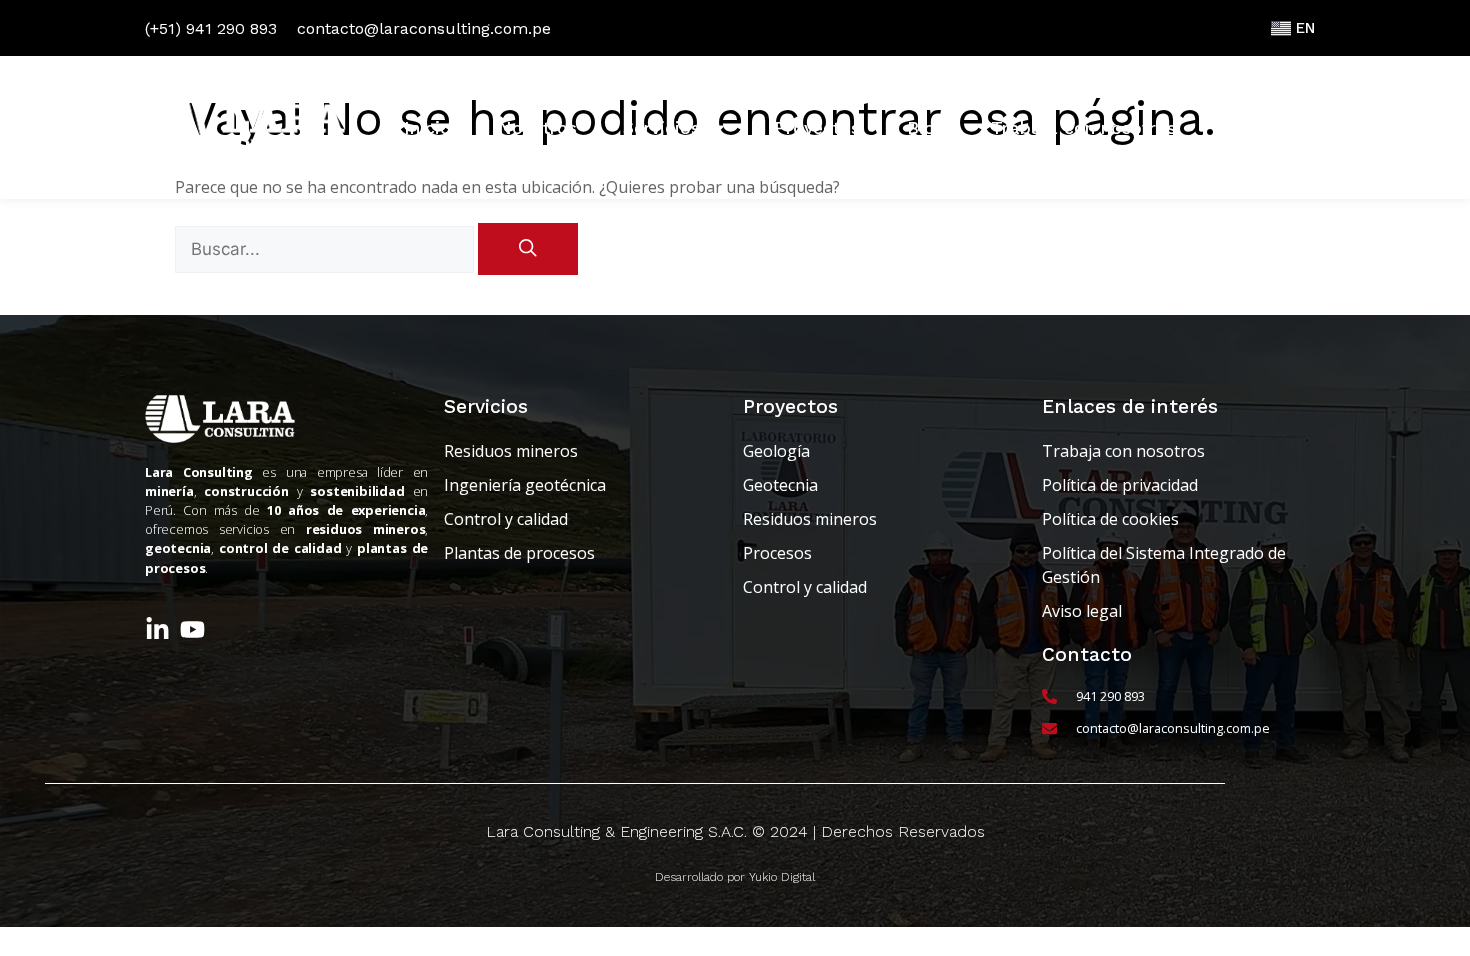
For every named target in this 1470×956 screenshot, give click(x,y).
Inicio (427, 128)
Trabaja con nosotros (1083, 128)
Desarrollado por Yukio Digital (735, 877)
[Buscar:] (326, 249)
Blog (926, 128)
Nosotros (537, 128)
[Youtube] (192, 629)
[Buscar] (528, 249)
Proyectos (817, 128)
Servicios (661, 128)
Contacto (1262, 128)
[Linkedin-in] (157, 629)
